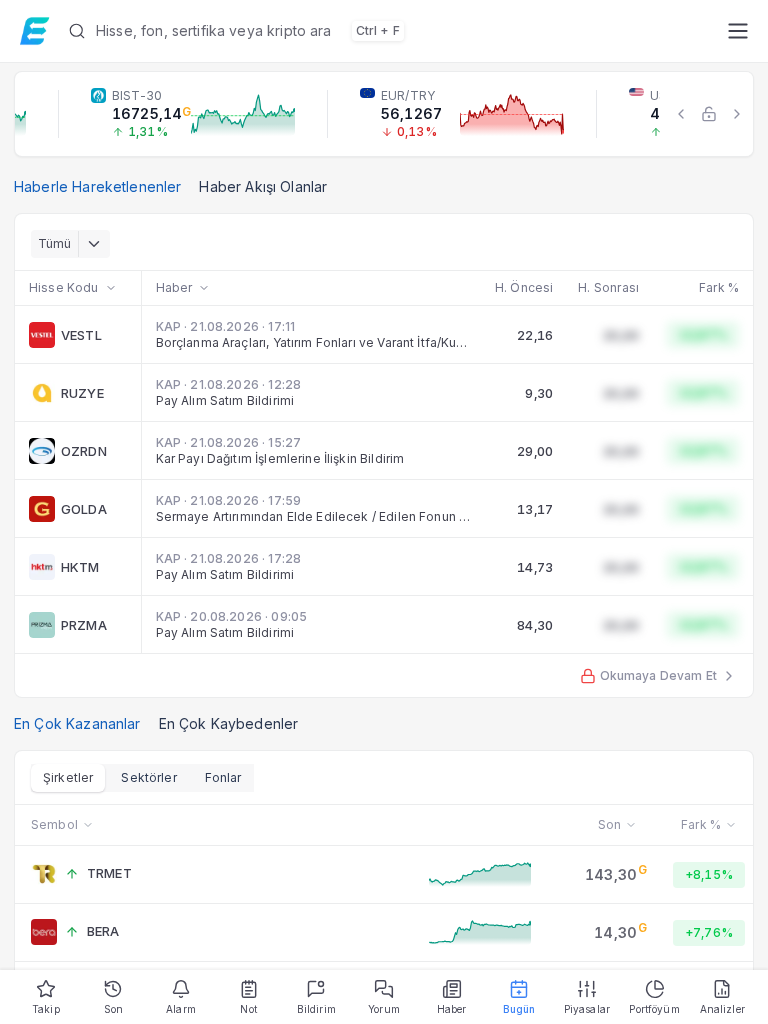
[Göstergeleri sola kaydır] (681, 114)
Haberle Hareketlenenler (97, 186)
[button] (389, 31)
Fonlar (223, 777)
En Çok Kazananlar (77, 723)
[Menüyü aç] (737, 31)
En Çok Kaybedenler (229, 723)
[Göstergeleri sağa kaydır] (737, 114)
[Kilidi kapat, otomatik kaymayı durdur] (709, 114)
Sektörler (148, 777)
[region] (384, 114)
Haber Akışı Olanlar (263, 186)
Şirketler (68, 777)
